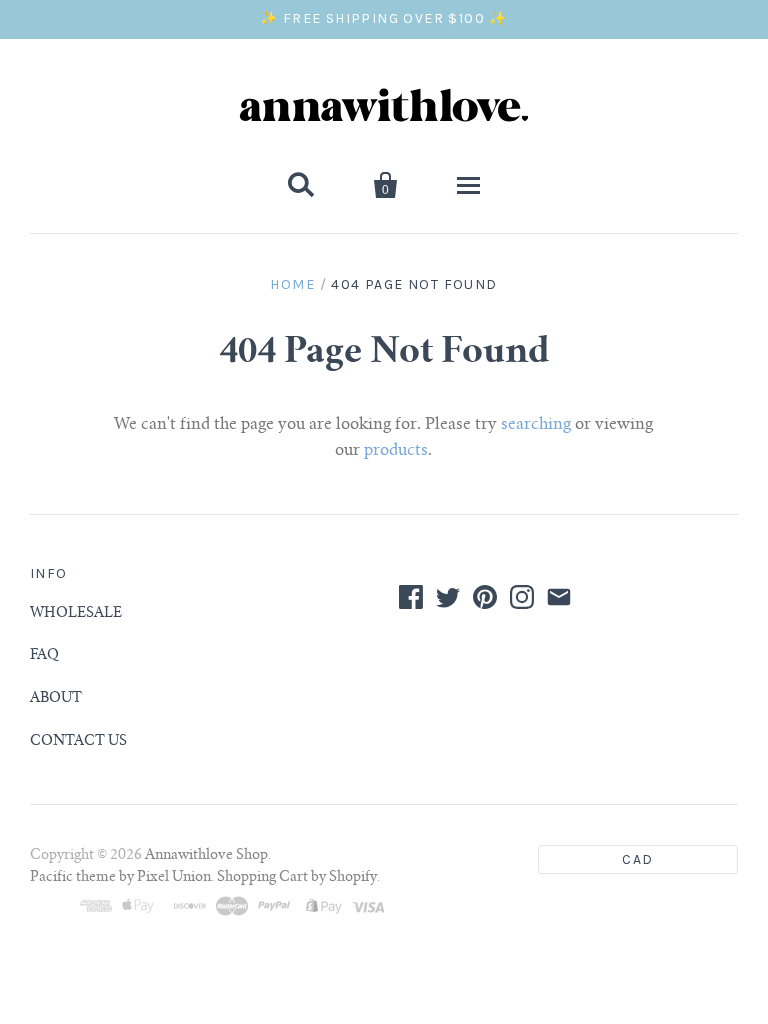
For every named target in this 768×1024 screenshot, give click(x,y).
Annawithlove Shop (206, 856)
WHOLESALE (76, 614)
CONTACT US (78, 742)
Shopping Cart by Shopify (297, 878)
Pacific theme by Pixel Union (120, 878)
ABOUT (56, 699)
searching (536, 425)
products (396, 451)
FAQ (44, 656)
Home (292, 284)
